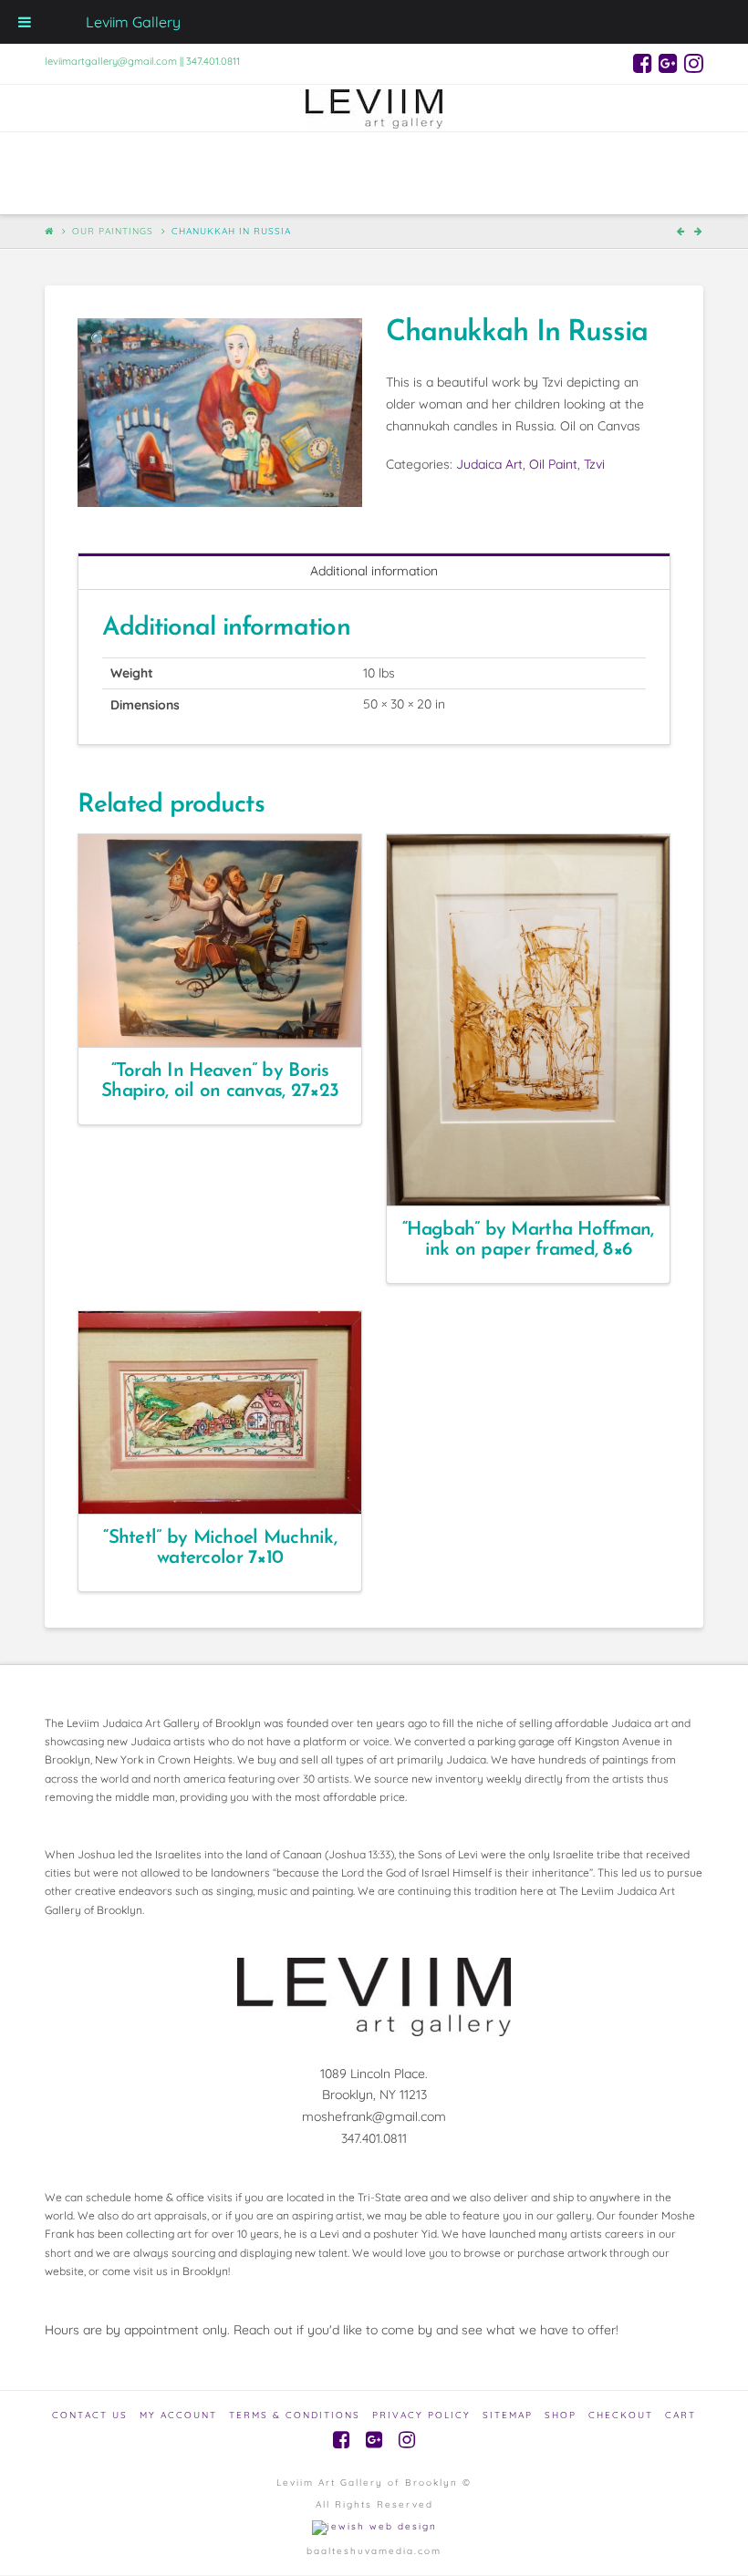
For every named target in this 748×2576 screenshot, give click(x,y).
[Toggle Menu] (25, 22)
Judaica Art (489, 464)
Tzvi (594, 464)
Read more (228, 1017)
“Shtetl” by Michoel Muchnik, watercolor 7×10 (220, 1548)
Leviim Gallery (133, 22)
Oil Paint (553, 464)
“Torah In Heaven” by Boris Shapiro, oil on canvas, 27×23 (220, 1081)
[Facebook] (643, 63)
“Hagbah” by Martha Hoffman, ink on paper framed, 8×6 (528, 1240)
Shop (561, 2415)
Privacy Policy (421, 2415)
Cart (680, 2415)
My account (178, 2415)
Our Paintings (113, 231)
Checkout (621, 2415)
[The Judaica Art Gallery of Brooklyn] (374, 108)
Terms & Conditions (295, 2415)
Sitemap (508, 2415)
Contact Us (90, 2415)
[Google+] (668, 63)
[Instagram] (694, 63)
